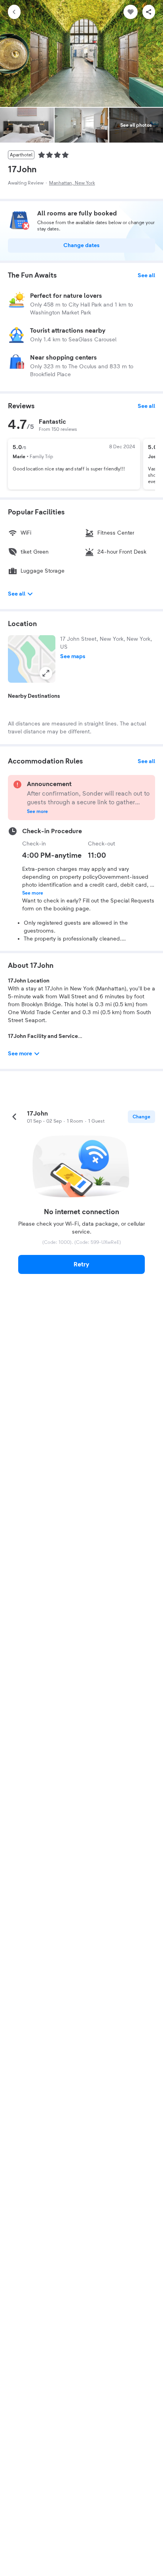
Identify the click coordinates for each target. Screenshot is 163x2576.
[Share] (149, 12)
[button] (32, 659)
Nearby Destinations (34, 696)
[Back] (14, 12)
